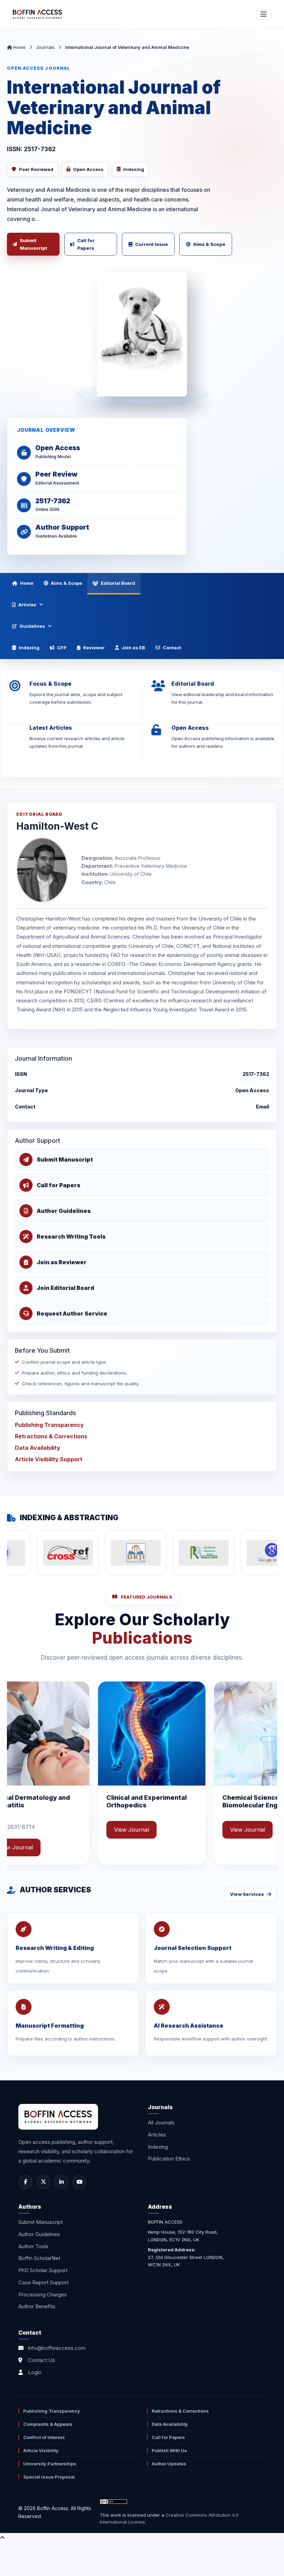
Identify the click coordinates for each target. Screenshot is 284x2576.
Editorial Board (118, 583)
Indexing (29, 648)
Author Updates (169, 2464)
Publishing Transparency (49, 1425)
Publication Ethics (169, 2159)
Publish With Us (169, 2450)
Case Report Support (43, 2282)
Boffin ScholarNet (39, 2258)
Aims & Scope (209, 244)
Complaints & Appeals (48, 2424)
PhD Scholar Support (43, 2270)
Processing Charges (43, 2295)
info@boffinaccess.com (57, 2348)
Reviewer (94, 648)
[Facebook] (25, 2182)
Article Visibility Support (49, 1459)
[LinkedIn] (61, 2182)
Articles (27, 605)
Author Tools (33, 2246)
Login (35, 2372)
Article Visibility (41, 2450)
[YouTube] (79, 2182)
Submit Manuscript (33, 244)
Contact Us (42, 2360)
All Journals (161, 2123)
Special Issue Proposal (49, 2477)
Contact (172, 648)
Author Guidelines (39, 2234)
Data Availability (38, 1448)
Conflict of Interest (44, 2437)
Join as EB (133, 648)
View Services (247, 1894)
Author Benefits (37, 2306)
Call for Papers (86, 244)
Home (19, 47)
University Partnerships (50, 2464)
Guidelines (32, 626)
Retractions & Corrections (51, 1436)
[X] (43, 2182)
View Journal (37, 1830)
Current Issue (152, 244)
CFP (62, 648)
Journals (45, 47)
